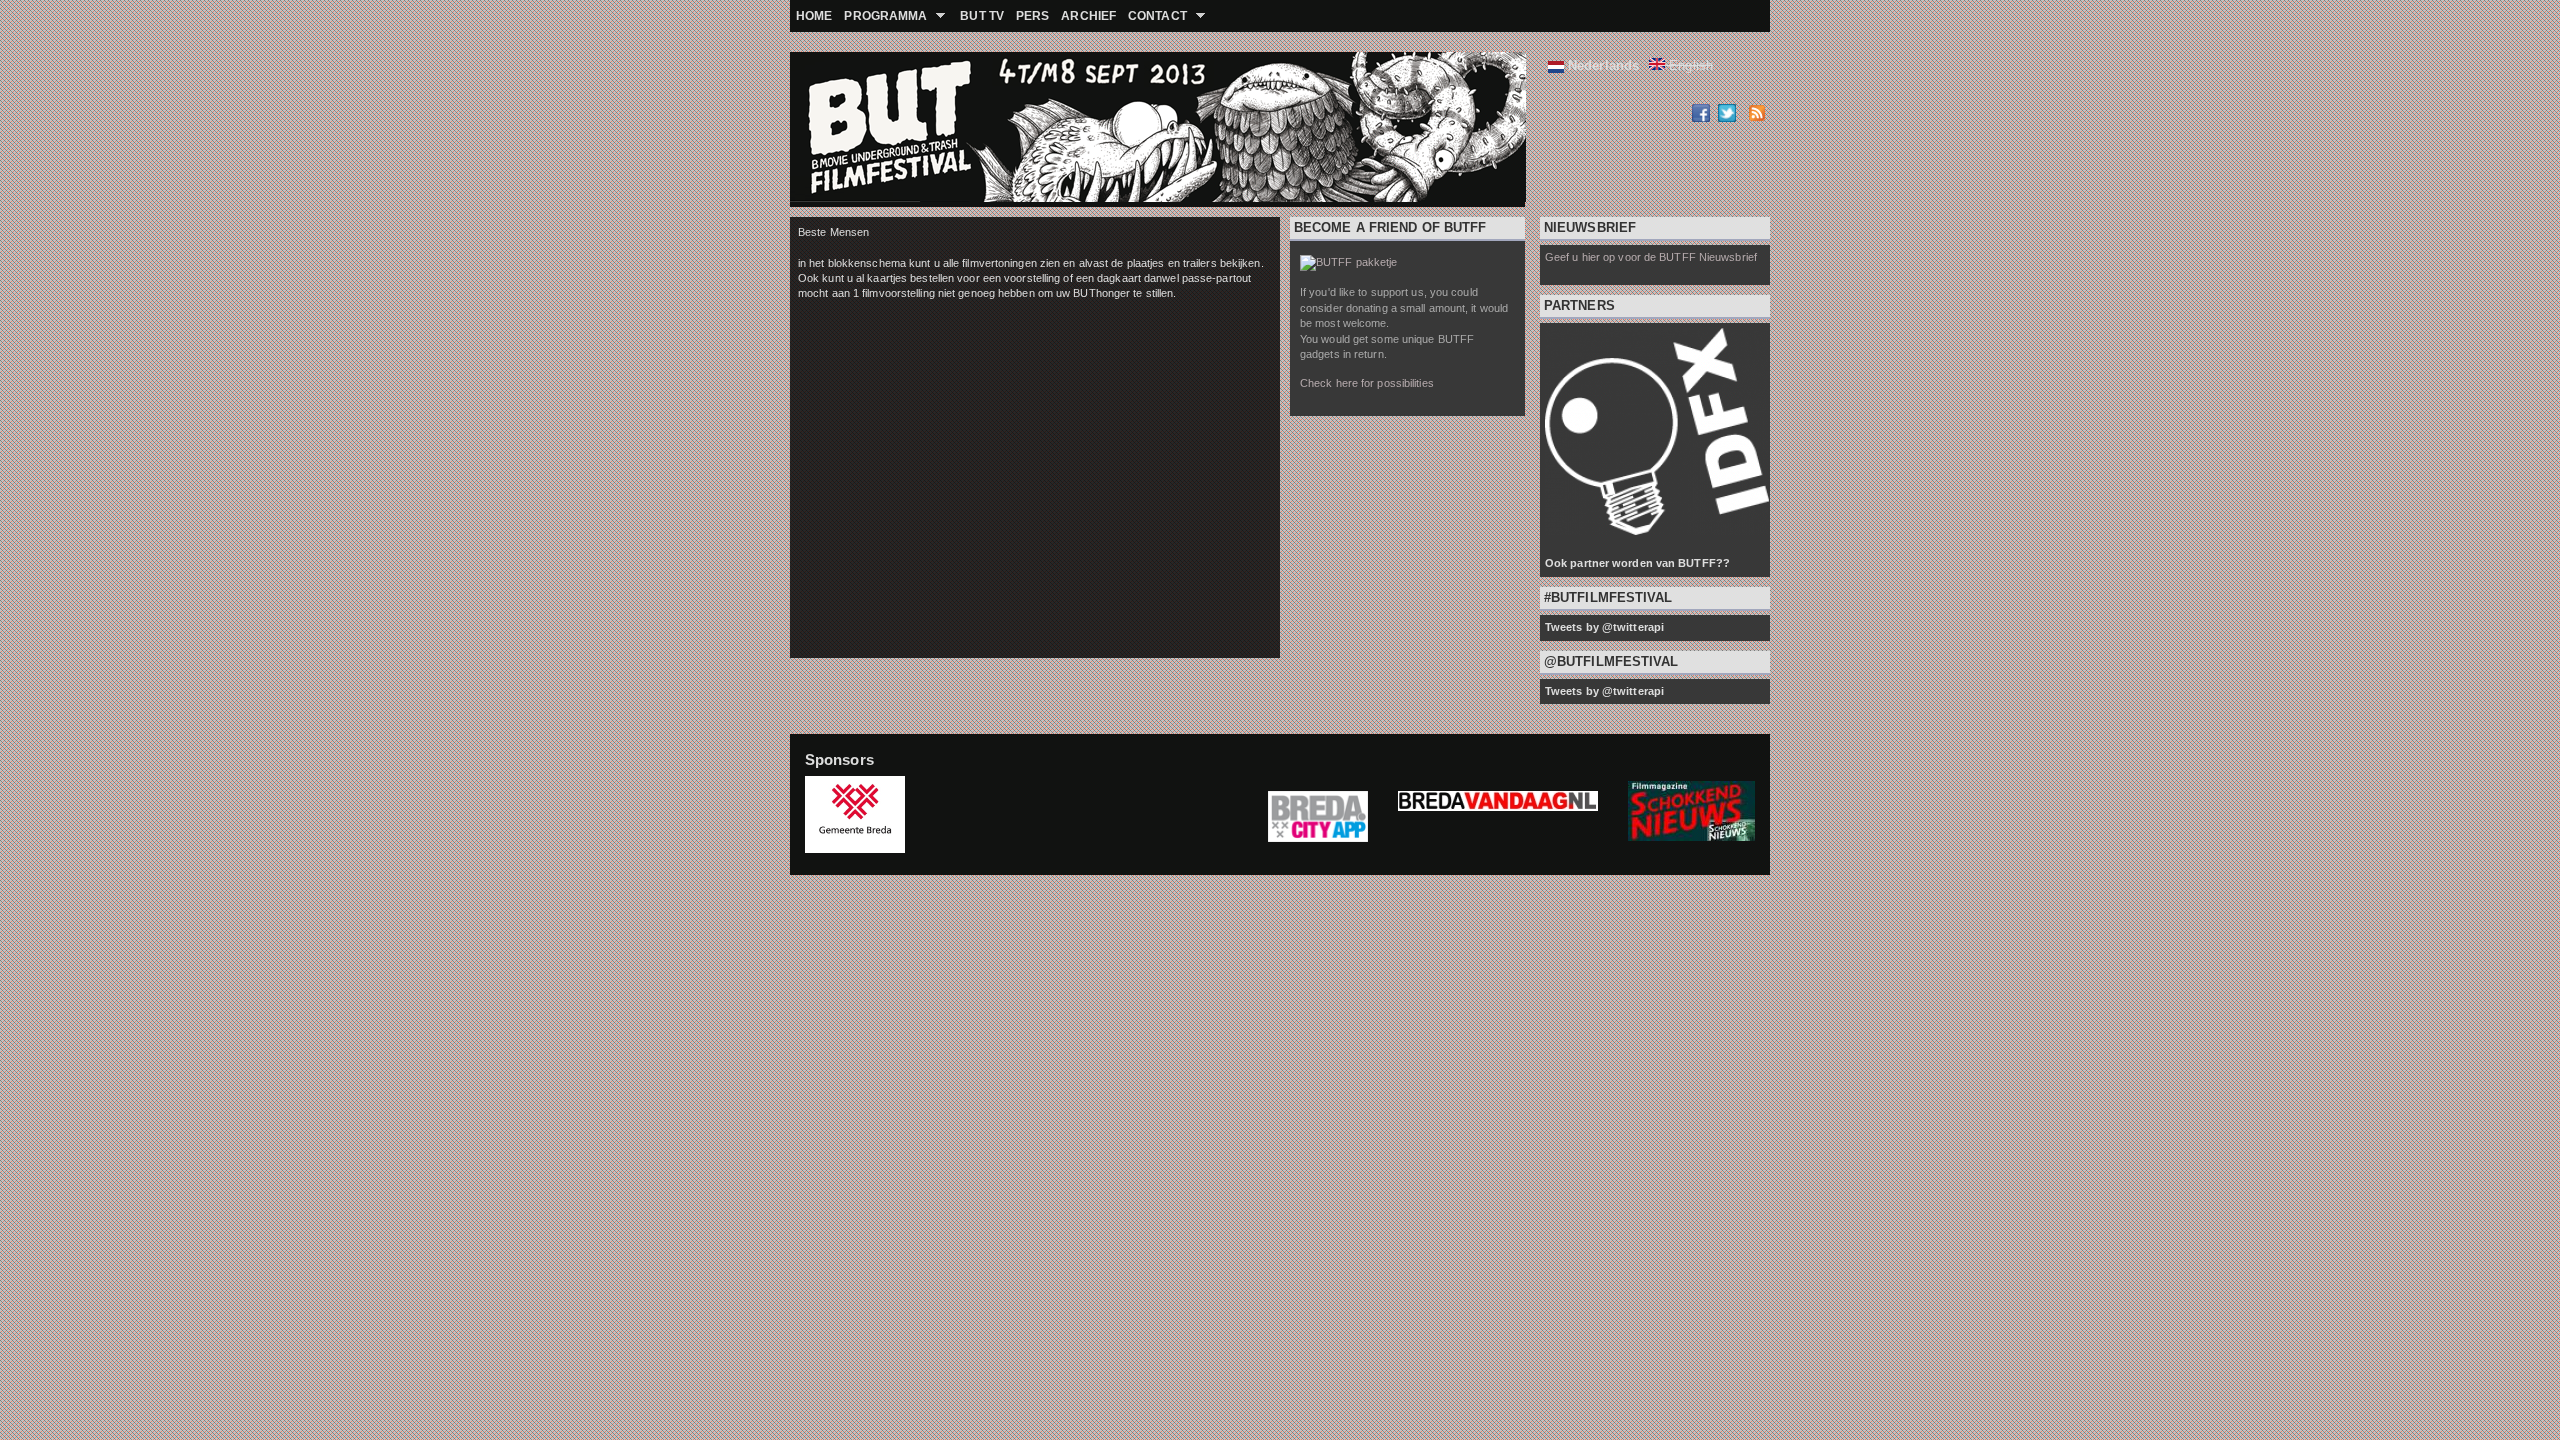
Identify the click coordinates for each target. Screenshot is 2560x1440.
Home (814, 16)
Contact (1154, 16)
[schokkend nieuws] (1691, 836)
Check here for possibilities (1367, 383)
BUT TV (982, 16)
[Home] (840, 129)
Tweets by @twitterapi (1604, 627)
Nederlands (1601, 65)
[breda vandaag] (1498, 816)
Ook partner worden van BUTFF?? (1637, 563)
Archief (1088, 16)
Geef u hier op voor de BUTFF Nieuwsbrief (1651, 257)
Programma (882, 16)
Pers (1032, 16)
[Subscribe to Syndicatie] (1756, 117)
